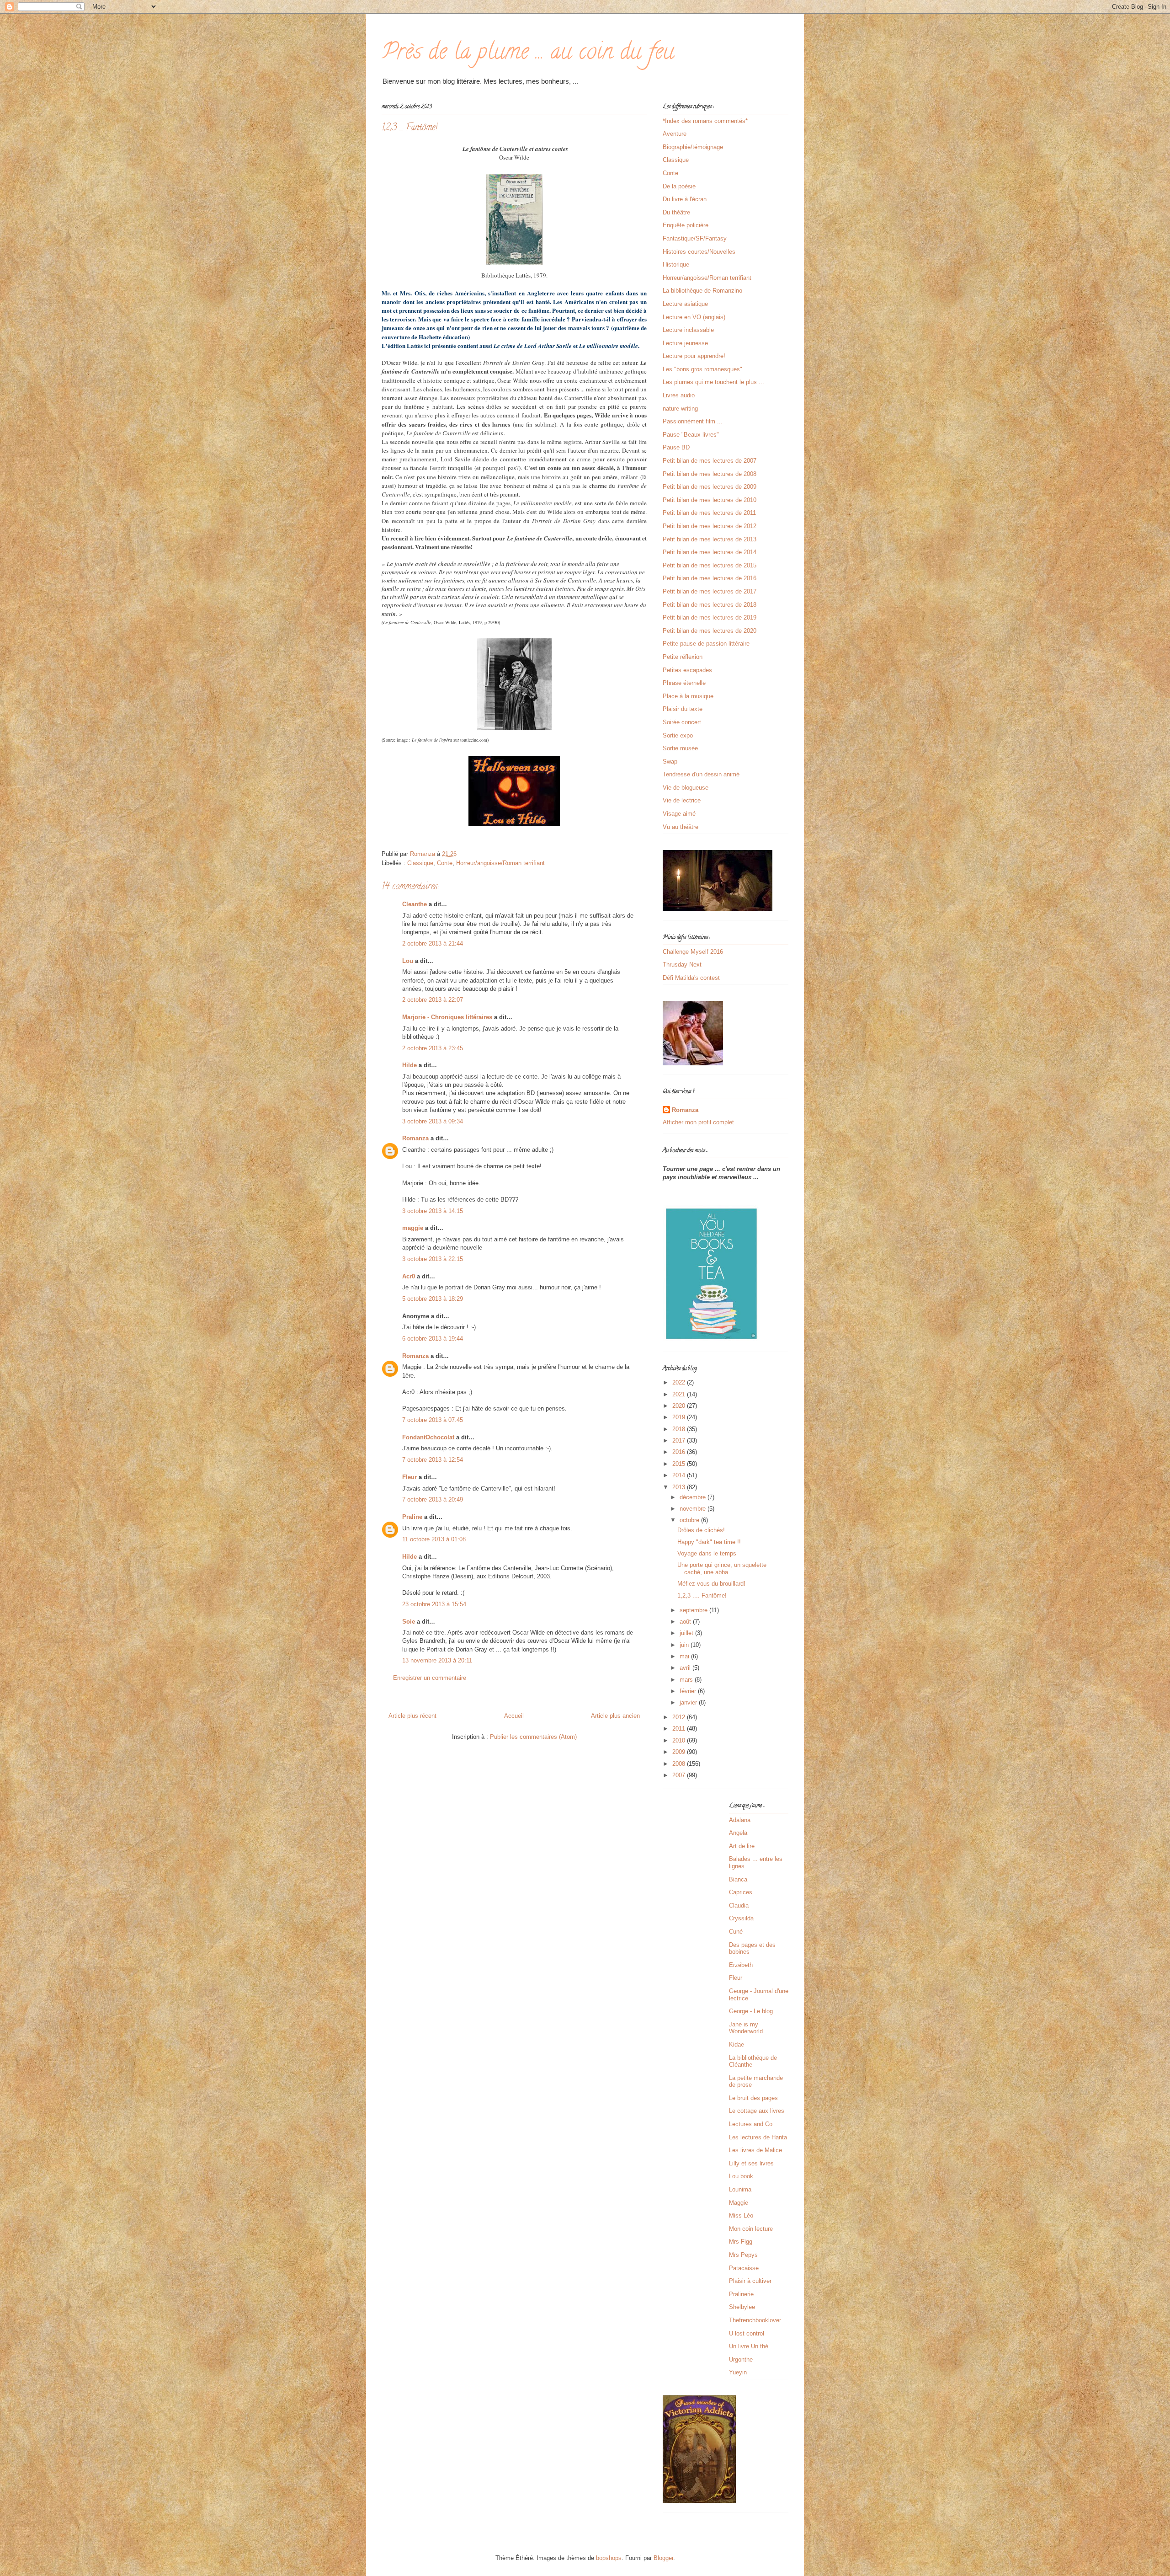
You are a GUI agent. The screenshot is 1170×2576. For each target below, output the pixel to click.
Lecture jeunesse (685, 343)
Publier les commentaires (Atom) (533, 1737)
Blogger (663, 2558)
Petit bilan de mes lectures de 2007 (710, 461)
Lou (408, 961)
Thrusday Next (682, 965)
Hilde (409, 1065)
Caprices (741, 1892)
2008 (680, 1764)
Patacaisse (744, 2268)
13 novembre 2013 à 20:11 (437, 1660)
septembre (694, 1610)
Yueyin (738, 2372)
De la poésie (679, 186)
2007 (680, 1775)
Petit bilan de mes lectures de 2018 (710, 605)
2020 (680, 1406)
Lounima (740, 2189)
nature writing (680, 409)
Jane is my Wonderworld (746, 2028)
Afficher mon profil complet (698, 1122)
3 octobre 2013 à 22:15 (433, 1259)
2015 (680, 1464)
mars (687, 1680)
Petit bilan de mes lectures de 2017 (710, 591)
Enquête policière (686, 225)
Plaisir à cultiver (750, 2281)
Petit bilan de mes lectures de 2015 (710, 565)
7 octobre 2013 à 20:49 (433, 1499)
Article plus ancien (615, 1716)
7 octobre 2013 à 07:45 (433, 1420)
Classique (420, 863)
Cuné (736, 1932)
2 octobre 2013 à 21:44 (433, 943)
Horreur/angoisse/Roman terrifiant (500, 863)
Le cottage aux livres (757, 2111)
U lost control (747, 2333)
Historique (676, 265)
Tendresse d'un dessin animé (701, 774)
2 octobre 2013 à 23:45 (433, 1048)
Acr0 (409, 1276)
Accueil (514, 1716)
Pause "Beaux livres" (691, 435)
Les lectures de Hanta (758, 2137)
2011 (680, 1729)
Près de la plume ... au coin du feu (528, 54)
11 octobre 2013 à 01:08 (434, 1539)
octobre (690, 1520)
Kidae (737, 2044)
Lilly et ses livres (751, 2163)
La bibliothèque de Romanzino (702, 291)
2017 (680, 1440)
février (689, 1691)
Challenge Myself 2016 (693, 952)
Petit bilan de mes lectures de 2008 (710, 474)
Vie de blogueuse (686, 788)
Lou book (741, 2176)
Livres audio (679, 395)
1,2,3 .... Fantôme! (702, 1595)
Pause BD (676, 447)
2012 (680, 1717)
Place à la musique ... (692, 696)
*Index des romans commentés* (705, 121)
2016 (680, 1452)
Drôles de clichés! (701, 1530)
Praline (412, 1517)
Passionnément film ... (693, 421)
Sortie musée (680, 748)
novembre (694, 1509)
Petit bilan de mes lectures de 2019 (710, 617)
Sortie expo (678, 735)
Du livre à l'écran (685, 199)
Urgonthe (741, 2360)
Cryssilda (741, 1918)
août (686, 1622)
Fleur (409, 1477)
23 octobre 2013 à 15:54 (434, 1604)
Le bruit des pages (753, 2098)
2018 (680, 1429)
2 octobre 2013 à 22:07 (433, 1000)
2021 (680, 1394)
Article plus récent (412, 1716)
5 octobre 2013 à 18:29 (433, 1299)
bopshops (609, 2558)
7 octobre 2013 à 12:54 (433, 1460)
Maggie (739, 2203)
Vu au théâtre (681, 827)
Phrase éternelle (684, 683)
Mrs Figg (741, 2242)
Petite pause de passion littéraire (706, 644)
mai (685, 1656)
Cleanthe (415, 904)
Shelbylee (742, 2307)
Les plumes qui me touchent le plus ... (713, 382)
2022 (680, 1382)
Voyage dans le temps (707, 1553)
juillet (687, 1633)
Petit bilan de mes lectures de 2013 (710, 539)
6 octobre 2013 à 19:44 (433, 1339)
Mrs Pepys (743, 2255)
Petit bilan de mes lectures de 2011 (709, 513)
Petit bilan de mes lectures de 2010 (710, 500)
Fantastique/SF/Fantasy (695, 238)
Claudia (739, 1905)
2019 (680, 1417)
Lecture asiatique (685, 304)
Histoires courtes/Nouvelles (699, 252)
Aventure (675, 134)
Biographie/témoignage (693, 147)
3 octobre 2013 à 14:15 (433, 1211)
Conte (445, 863)
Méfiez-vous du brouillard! (711, 1584)
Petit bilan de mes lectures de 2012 (710, 526)
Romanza (415, 1138)
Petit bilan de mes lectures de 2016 (710, 578)
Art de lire (742, 1846)
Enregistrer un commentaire (430, 1678)
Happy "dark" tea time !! (709, 1542)
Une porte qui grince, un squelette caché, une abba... (722, 1569)
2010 (680, 1740)
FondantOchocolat (428, 1437)
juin (685, 1645)
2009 (680, 1752)
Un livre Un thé (749, 2346)
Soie (409, 1622)
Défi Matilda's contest (691, 978)
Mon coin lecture (751, 2229)
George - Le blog (751, 2011)
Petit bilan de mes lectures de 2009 (710, 487)
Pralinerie (741, 2294)
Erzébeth (741, 1965)
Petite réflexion (683, 657)
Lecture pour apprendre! (694, 356)
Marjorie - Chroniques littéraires (447, 1017)
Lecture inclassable (688, 330)
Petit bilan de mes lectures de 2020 (710, 631)
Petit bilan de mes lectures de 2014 (710, 552)
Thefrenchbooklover (755, 2320)
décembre (694, 1497)
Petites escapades (687, 670)
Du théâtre (676, 212)
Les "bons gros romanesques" (702, 369)
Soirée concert (682, 722)
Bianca (738, 1879)
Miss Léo (741, 2215)
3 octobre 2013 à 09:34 (433, 1121)
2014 (680, 1475)
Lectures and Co (751, 2124)
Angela (738, 1833)
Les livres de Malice (755, 2150)
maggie (413, 1228)
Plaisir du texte (683, 709)
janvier (689, 1702)
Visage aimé (679, 814)
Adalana (740, 1820)
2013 (680, 1487)
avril (686, 1668)
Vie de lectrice (682, 800)
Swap (670, 762)
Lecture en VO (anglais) (694, 317)
